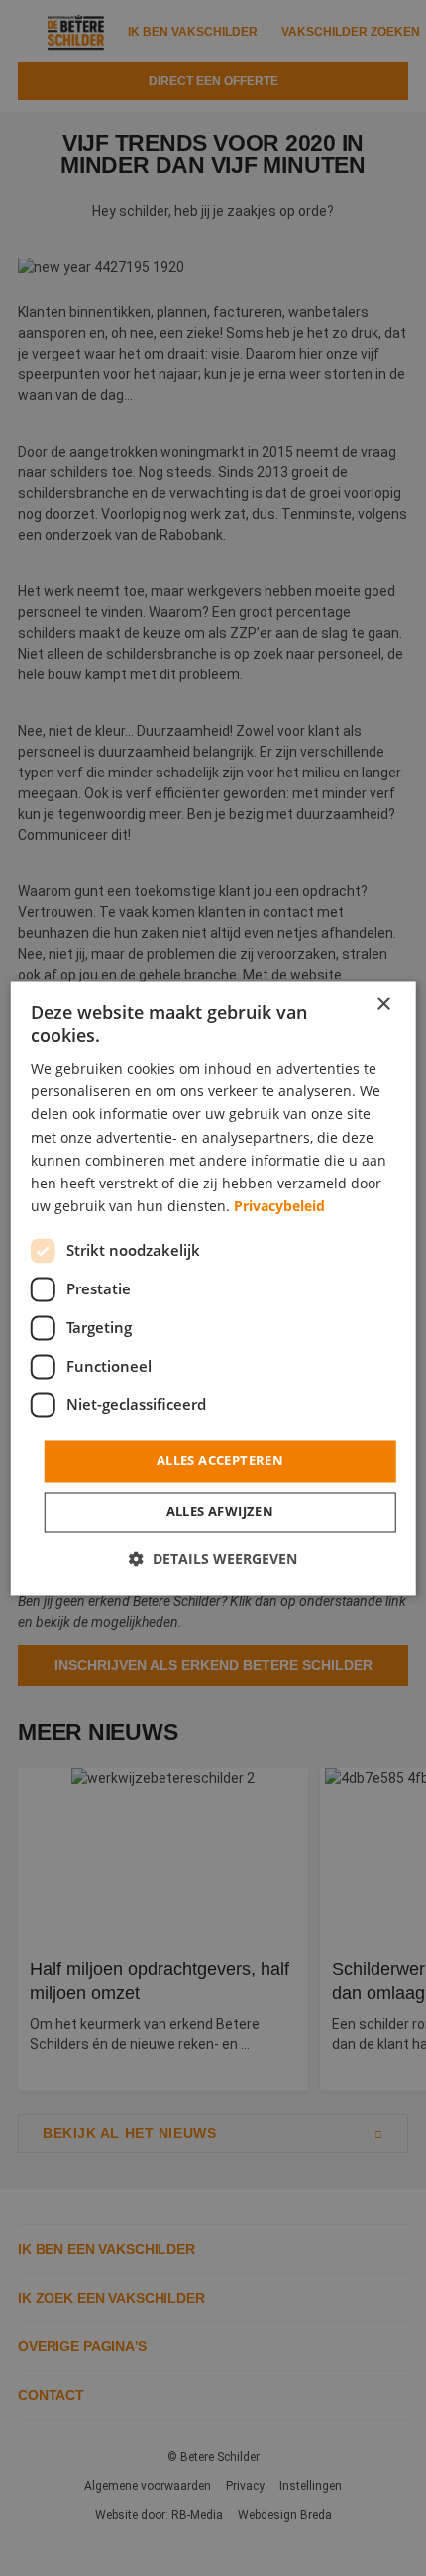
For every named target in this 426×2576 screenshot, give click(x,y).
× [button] (383, 1005)
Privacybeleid (279, 1206)
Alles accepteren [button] (220, 1460)
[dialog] (213, 1288)
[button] (213, 1558)
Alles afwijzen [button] (220, 1511)
